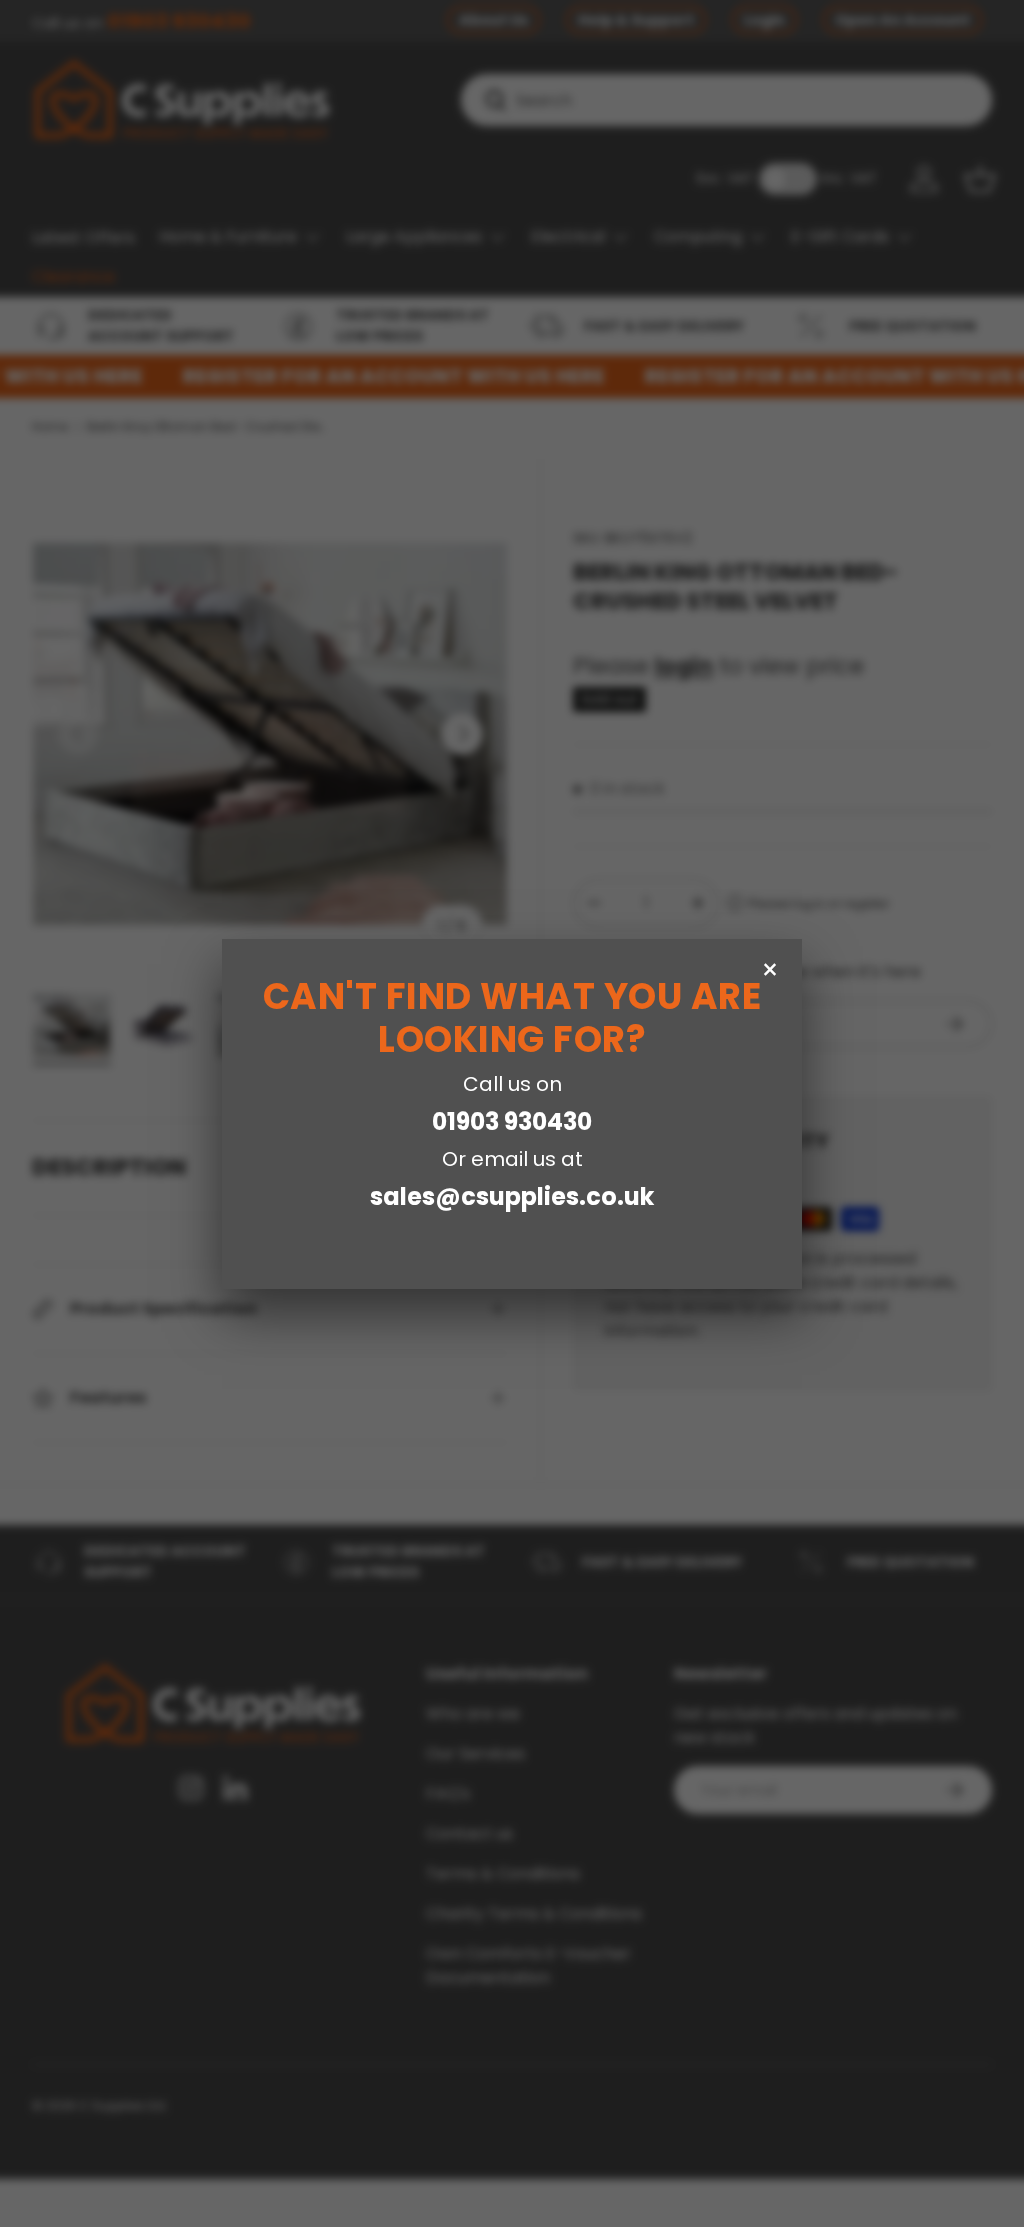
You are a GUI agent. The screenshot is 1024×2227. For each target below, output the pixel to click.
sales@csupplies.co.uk (512, 1196)
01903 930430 (512, 1121)
